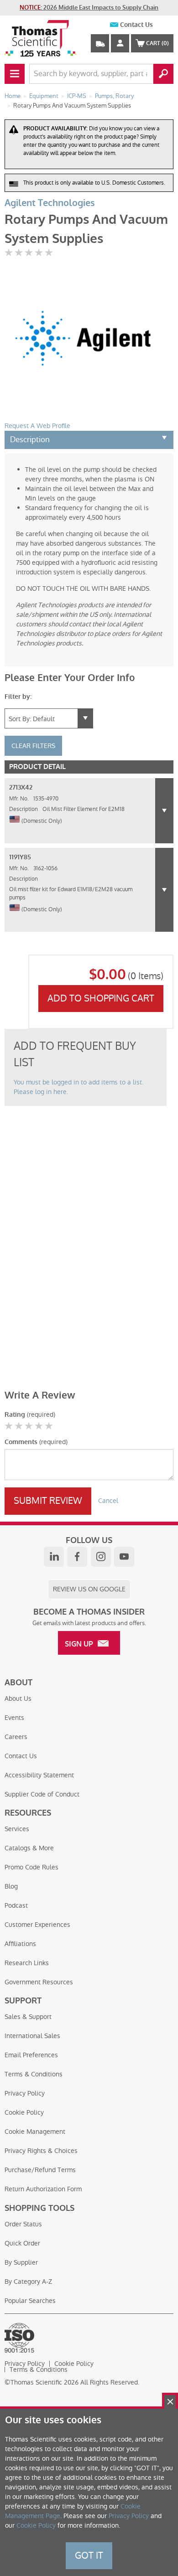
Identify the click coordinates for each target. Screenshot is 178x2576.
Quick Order (22, 2243)
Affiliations (20, 1944)
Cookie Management (35, 2132)
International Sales (32, 2036)
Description (30, 439)
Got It (89, 2555)
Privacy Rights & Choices (41, 2151)
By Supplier (21, 2262)
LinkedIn (54, 1557)
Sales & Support (28, 2017)
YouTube (124, 1557)
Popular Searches (30, 2301)
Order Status (23, 2224)
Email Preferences (31, 2055)
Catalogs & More (29, 1848)
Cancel (108, 1501)
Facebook (77, 1557)
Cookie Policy (24, 2112)
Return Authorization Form (43, 2189)
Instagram (101, 1557)
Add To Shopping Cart (101, 998)
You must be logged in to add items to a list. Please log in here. (79, 1087)
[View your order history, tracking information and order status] (100, 43)
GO (163, 74)
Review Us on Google (89, 1589)
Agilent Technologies (50, 203)
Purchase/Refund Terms (40, 2170)
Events (14, 1718)
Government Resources (39, 1982)
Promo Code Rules (31, 1867)
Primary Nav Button (15, 74)
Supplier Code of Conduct (42, 1794)
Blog (11, 1886)
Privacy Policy (25, 2093)
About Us (18, 1698)
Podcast (16, 1905)
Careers (16, 1737)
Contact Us (136, 25)
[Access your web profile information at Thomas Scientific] (120, 43)
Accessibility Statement (39, 1775)
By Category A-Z (28, 2282)
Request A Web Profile (37, 426)
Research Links (27, 1963)
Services (17, 1829)
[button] (164, 811)
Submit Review (48, 1501)
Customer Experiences (37, 1925)
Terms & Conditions (34, 2074)
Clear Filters (33, 746)
